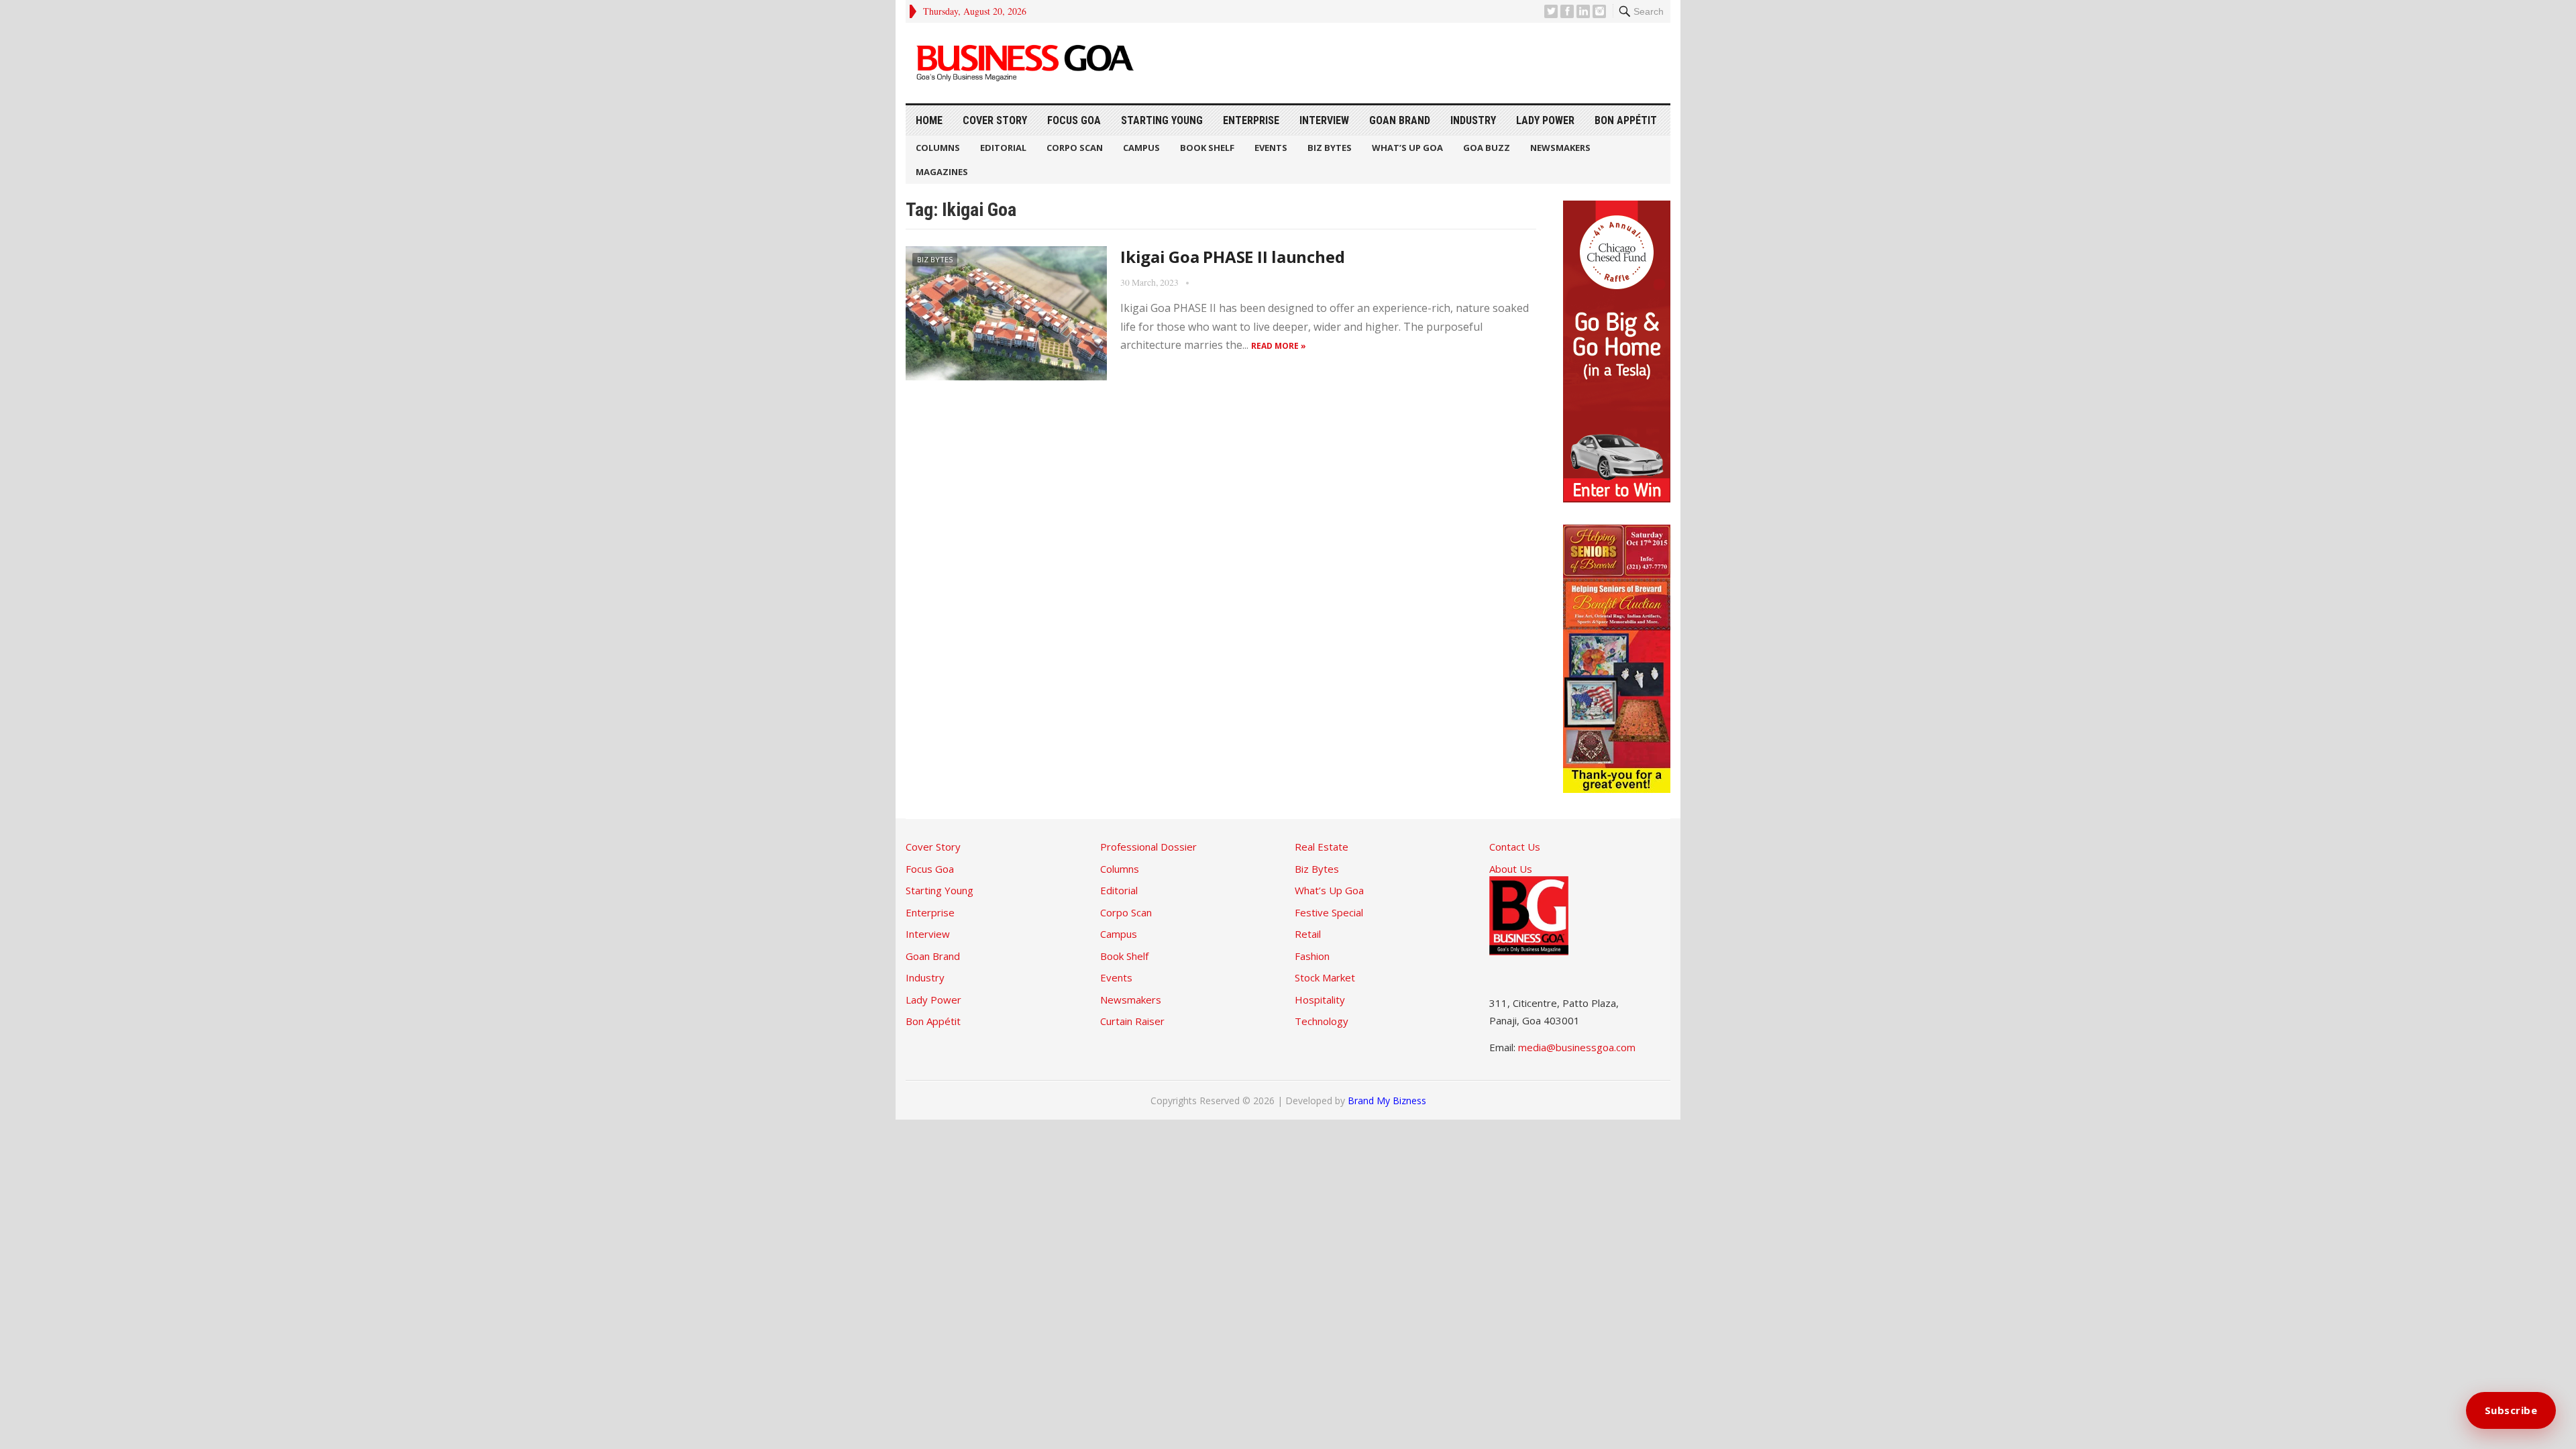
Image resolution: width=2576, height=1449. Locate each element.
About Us (1511, 869)
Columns (938, 148)
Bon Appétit (1626, 120)
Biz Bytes (1330, 148)
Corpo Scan (1075, 148)
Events (1271, 148)
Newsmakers (1560, 148)
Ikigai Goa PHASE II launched (1232, 257)
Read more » (1279, 346)
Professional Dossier (1148, 847)
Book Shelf (1207, 148)
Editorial (1003, 148)
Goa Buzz (1487, 148)
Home (929, 120)
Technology (1322, 1021)
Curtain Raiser (1132, 1021)
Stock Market (1325, 977)
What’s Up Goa (1407, 148)
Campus (1141, 148)
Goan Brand (1400, 120)
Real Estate (1322, 847)
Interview (1324, 120)
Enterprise (1251, 120)
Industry (1473, 120)
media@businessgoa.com (1577, 1047)
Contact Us (1515, 847)
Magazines (942, 172)
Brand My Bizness (1387, 1101)
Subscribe (2511, 1410)
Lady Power (1545, 120)
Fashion (1312, 956)
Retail (1308, 934)
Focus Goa (1074, 120)
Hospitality (1320, 1000)
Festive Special (1329, 912)
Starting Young (1162, 120)
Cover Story (995, 120)
